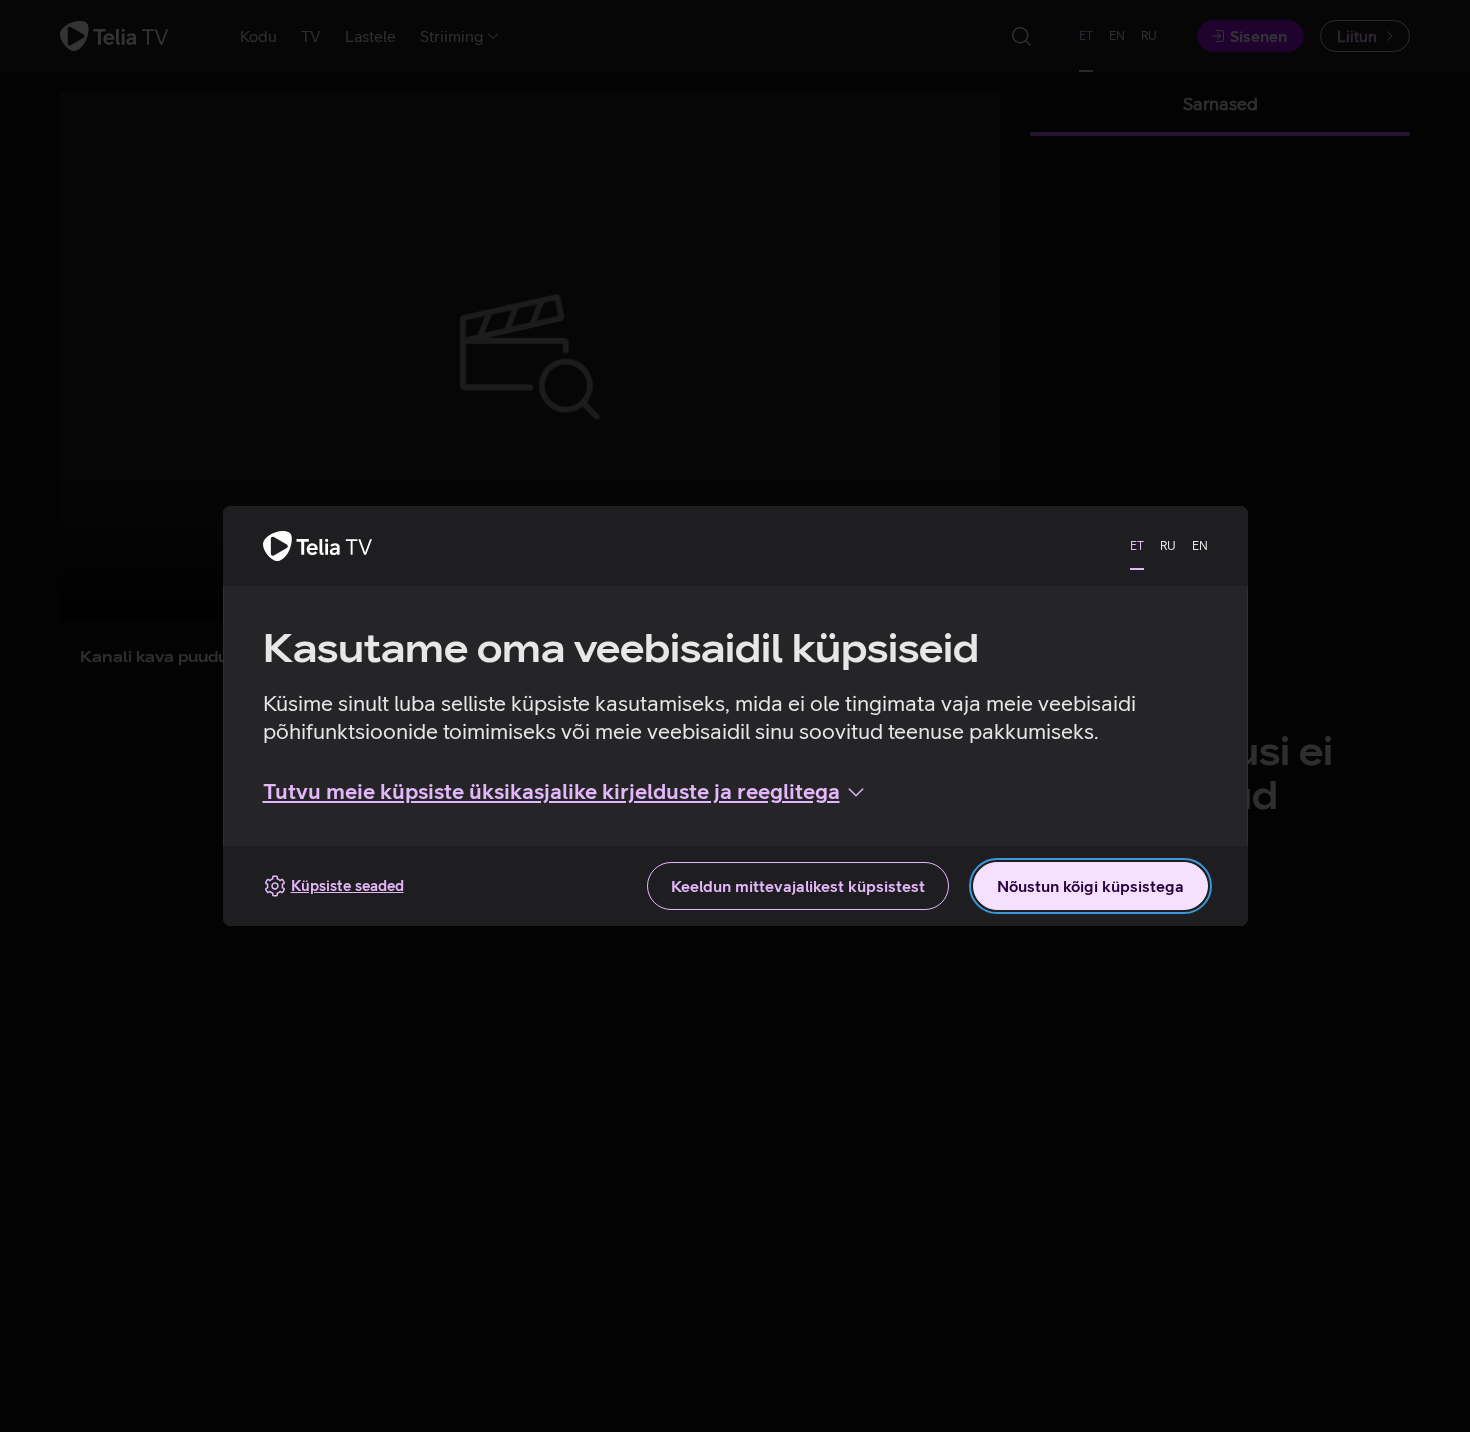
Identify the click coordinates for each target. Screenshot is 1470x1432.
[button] (565, 792)
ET (1137, 546)
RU (1168, 546)
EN (1200, 546)
